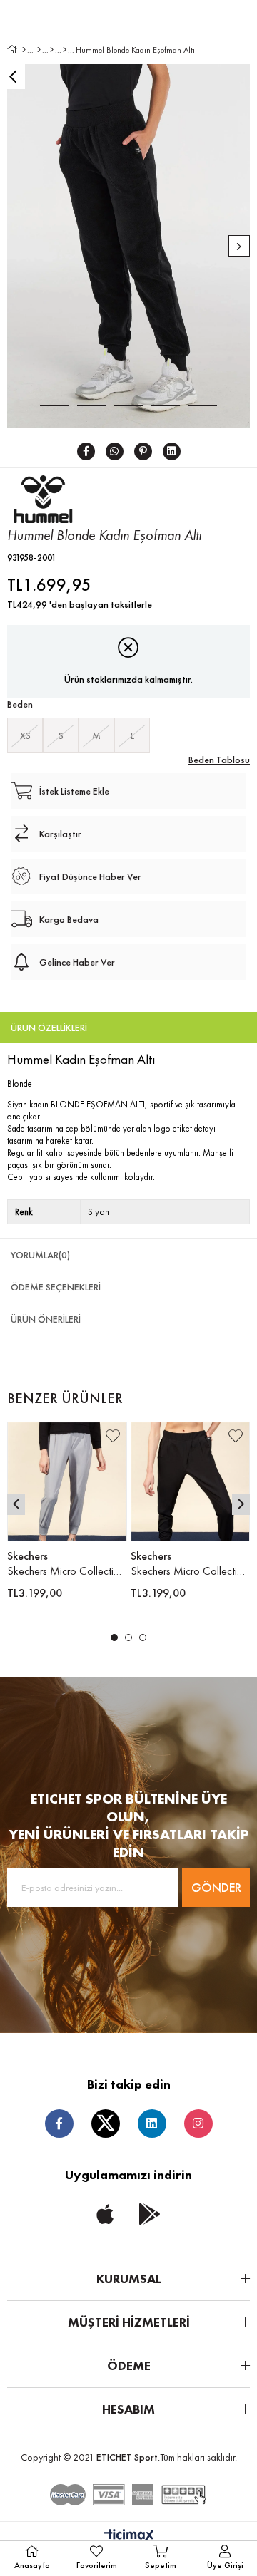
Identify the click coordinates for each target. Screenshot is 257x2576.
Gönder (216, 1887)
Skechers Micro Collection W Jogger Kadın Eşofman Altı (67, 1571)
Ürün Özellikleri (49, 1028)
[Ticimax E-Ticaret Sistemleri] (129, 2536)
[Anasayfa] (24, 50)
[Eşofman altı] (65, 50)
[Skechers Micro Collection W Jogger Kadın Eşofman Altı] (67, 1481)
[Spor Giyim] (52, 50)
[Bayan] (39, 50)
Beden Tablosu (219, 760)
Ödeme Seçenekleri (56, 1287)
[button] (114, 1638)
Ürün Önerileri (46, 1319)
